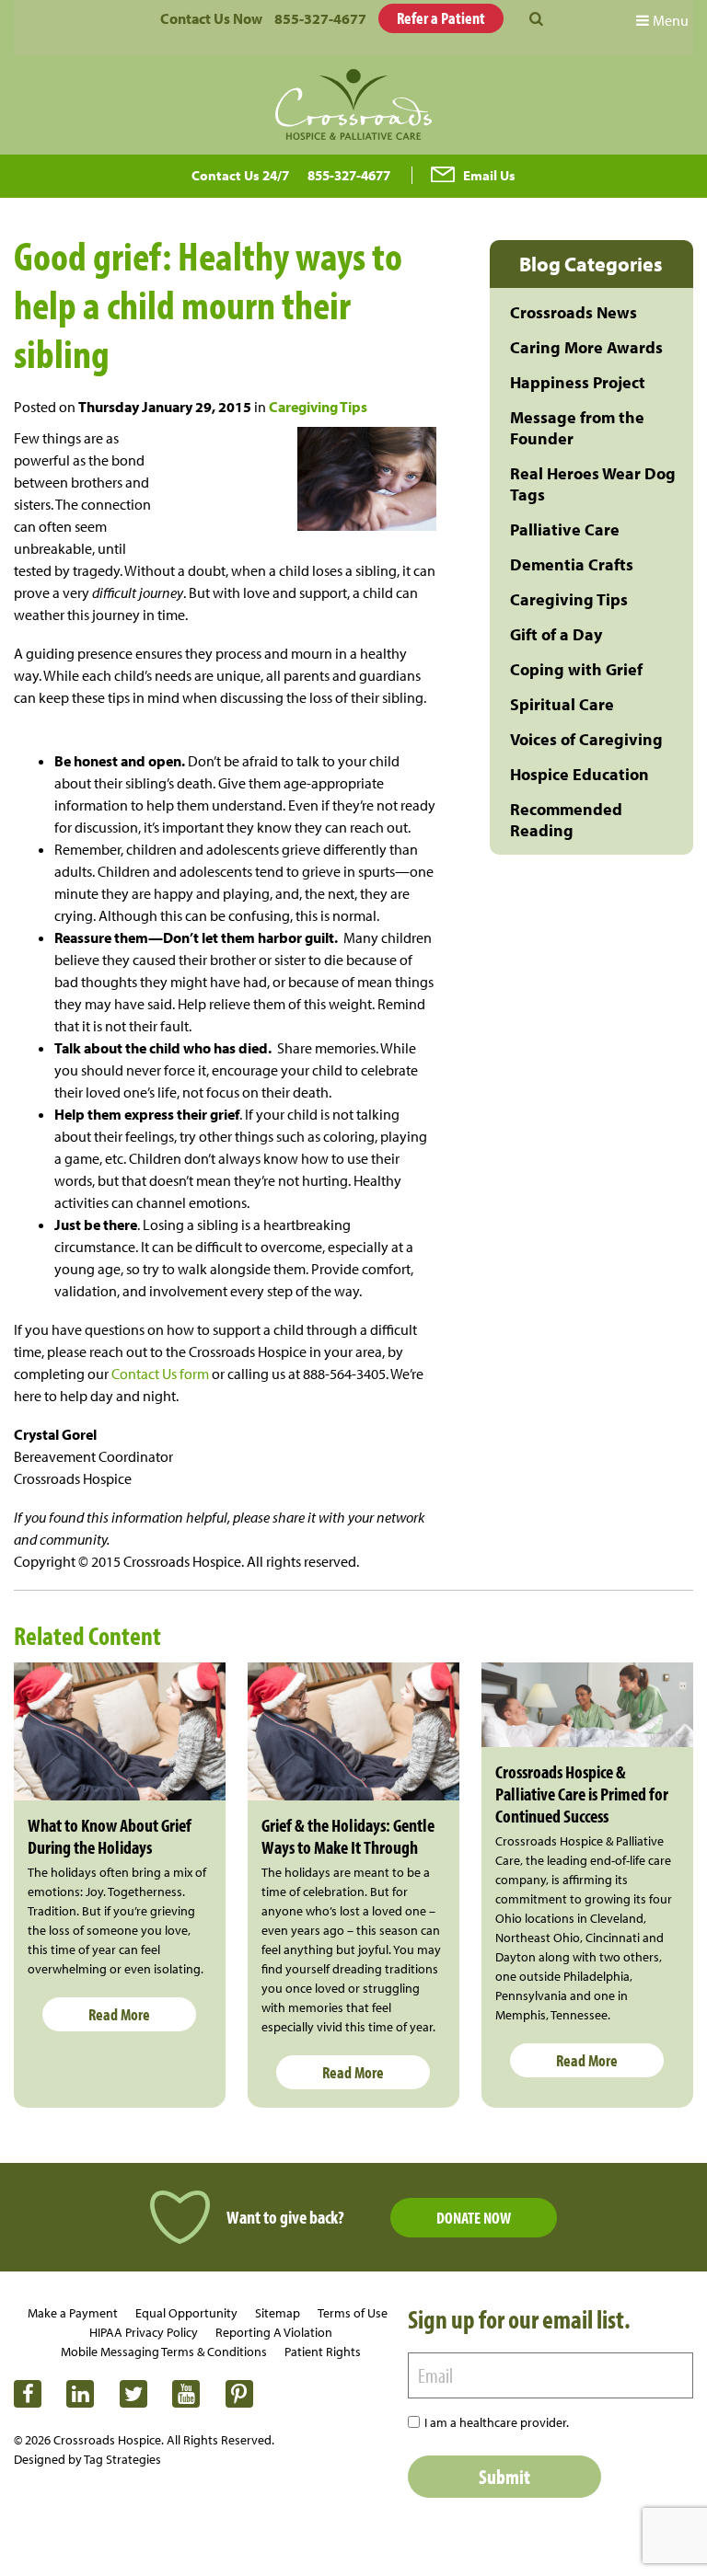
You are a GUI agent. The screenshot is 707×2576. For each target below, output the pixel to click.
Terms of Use (353, 2313)
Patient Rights (323, 2352)
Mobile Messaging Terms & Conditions (164, 2352)
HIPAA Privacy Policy (144, 2332)
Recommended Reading (566, 820)
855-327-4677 (320, 18)
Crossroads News (574, 312)
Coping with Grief (576, 669)
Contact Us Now (211, 18)
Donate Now (474, 2218)
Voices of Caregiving (586, 739)
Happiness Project (578, 382)
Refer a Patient (441, 18)
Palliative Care (565, 529)
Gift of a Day (556, 634)
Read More (119, 2014)
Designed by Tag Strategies (87, 2459)
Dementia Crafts (572, 564)
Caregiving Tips (318, 407)
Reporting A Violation (274, 2332)
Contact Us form (160, 1374)
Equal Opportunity (186, 2313)
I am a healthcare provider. (497, 2422)
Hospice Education (580, 774)
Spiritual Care (562, 704)
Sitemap (278, 2313)
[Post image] (120, 1732)
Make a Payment (73, 2313)
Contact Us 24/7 (240, 175)
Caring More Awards (586, 347)
